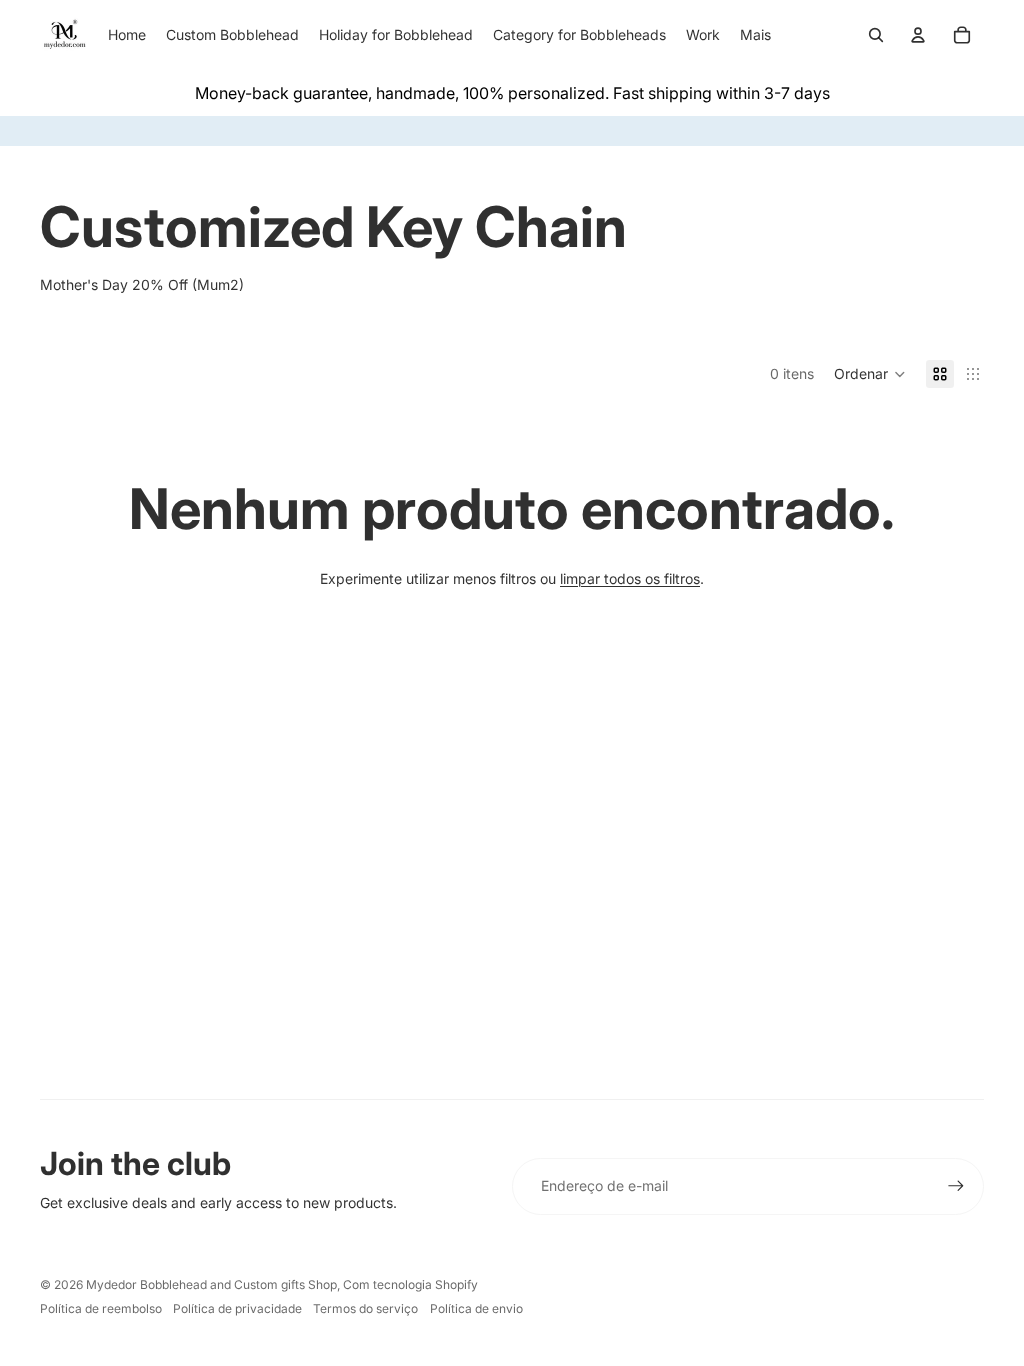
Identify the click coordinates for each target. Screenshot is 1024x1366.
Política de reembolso (101, 1308)
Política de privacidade (237, 1308)
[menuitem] (755, 35)
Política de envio (476, 1308)
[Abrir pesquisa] (876, 35)
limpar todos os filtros (630, 578)
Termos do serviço (365, 1308)
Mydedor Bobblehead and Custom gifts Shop (211, 1284)
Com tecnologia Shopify (410, 1284)
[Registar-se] (956, 1186)
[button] (870, 374)
